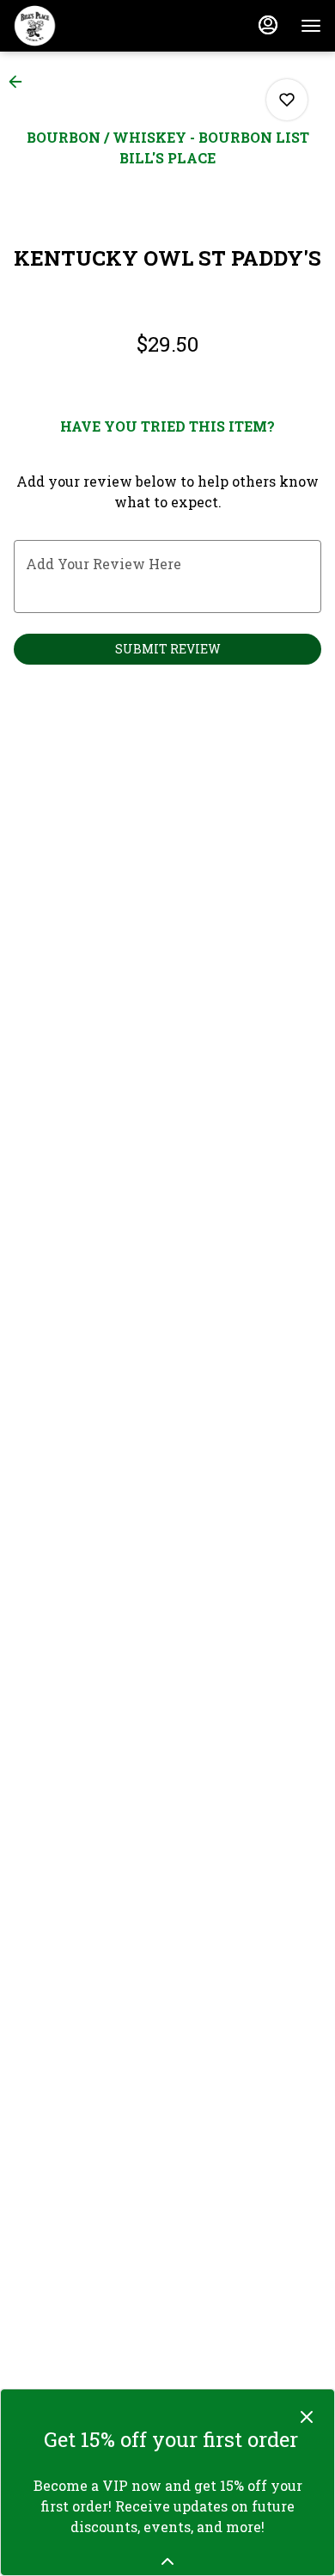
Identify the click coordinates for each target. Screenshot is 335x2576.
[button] (21, 82)
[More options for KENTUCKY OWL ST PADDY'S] (287, 100)
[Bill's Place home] (91, 26)
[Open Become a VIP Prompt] (167, 2561)
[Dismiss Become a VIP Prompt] (307, 2417)
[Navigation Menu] (311, 26)
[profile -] (268, 25)
